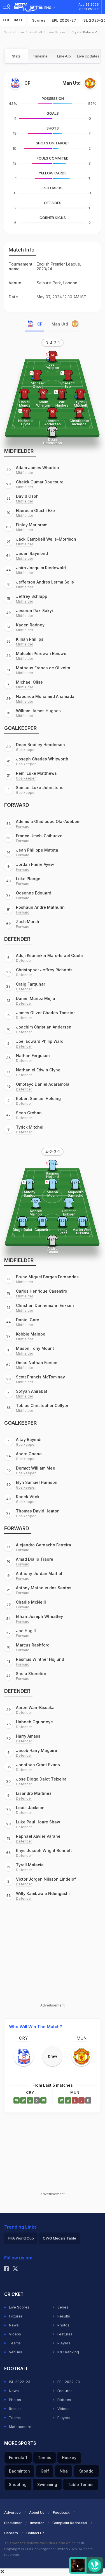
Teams (15, 2343)
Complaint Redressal (70, 2523)
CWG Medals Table (60, 2238)
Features (65, 2334)
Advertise (12, 2512)
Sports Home (14, 32)
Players (64, 2343)
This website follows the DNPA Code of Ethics (43, 2543)
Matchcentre (20, 2427)
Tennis (45, 2458)
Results (64, 2316)
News (14, 2325)
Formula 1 (18, 2458)
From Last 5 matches (53, 2085)
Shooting (18, 2484)
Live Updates (88, 56)
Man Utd (60, 324)
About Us (37, 2512)
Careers (11, 2533)
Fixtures (16, 2316)
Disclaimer (13, 2523)
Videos (15, 2334)
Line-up (64, 56)
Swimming (47, 2484)
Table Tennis (81, 2484)
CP (40, 324)
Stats (16, 56)
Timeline (40, 56)
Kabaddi (87, 2471)
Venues (16, 2352)
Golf (45, 2471)
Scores (39, 20)
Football (13, 20)
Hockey (69, 2458)
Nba (64, 2471)
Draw (53, 2056)
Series (63, 2307)
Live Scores (57, 32)
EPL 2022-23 (69, 2382)
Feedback (61, 2512)
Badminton (19, 2471)
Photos (63, 2325)
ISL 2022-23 (20, 2382)
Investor (37, 2523)
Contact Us (35, 2533)
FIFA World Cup (21, 2238)
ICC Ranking (68, 2352)
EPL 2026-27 (64, 20)
